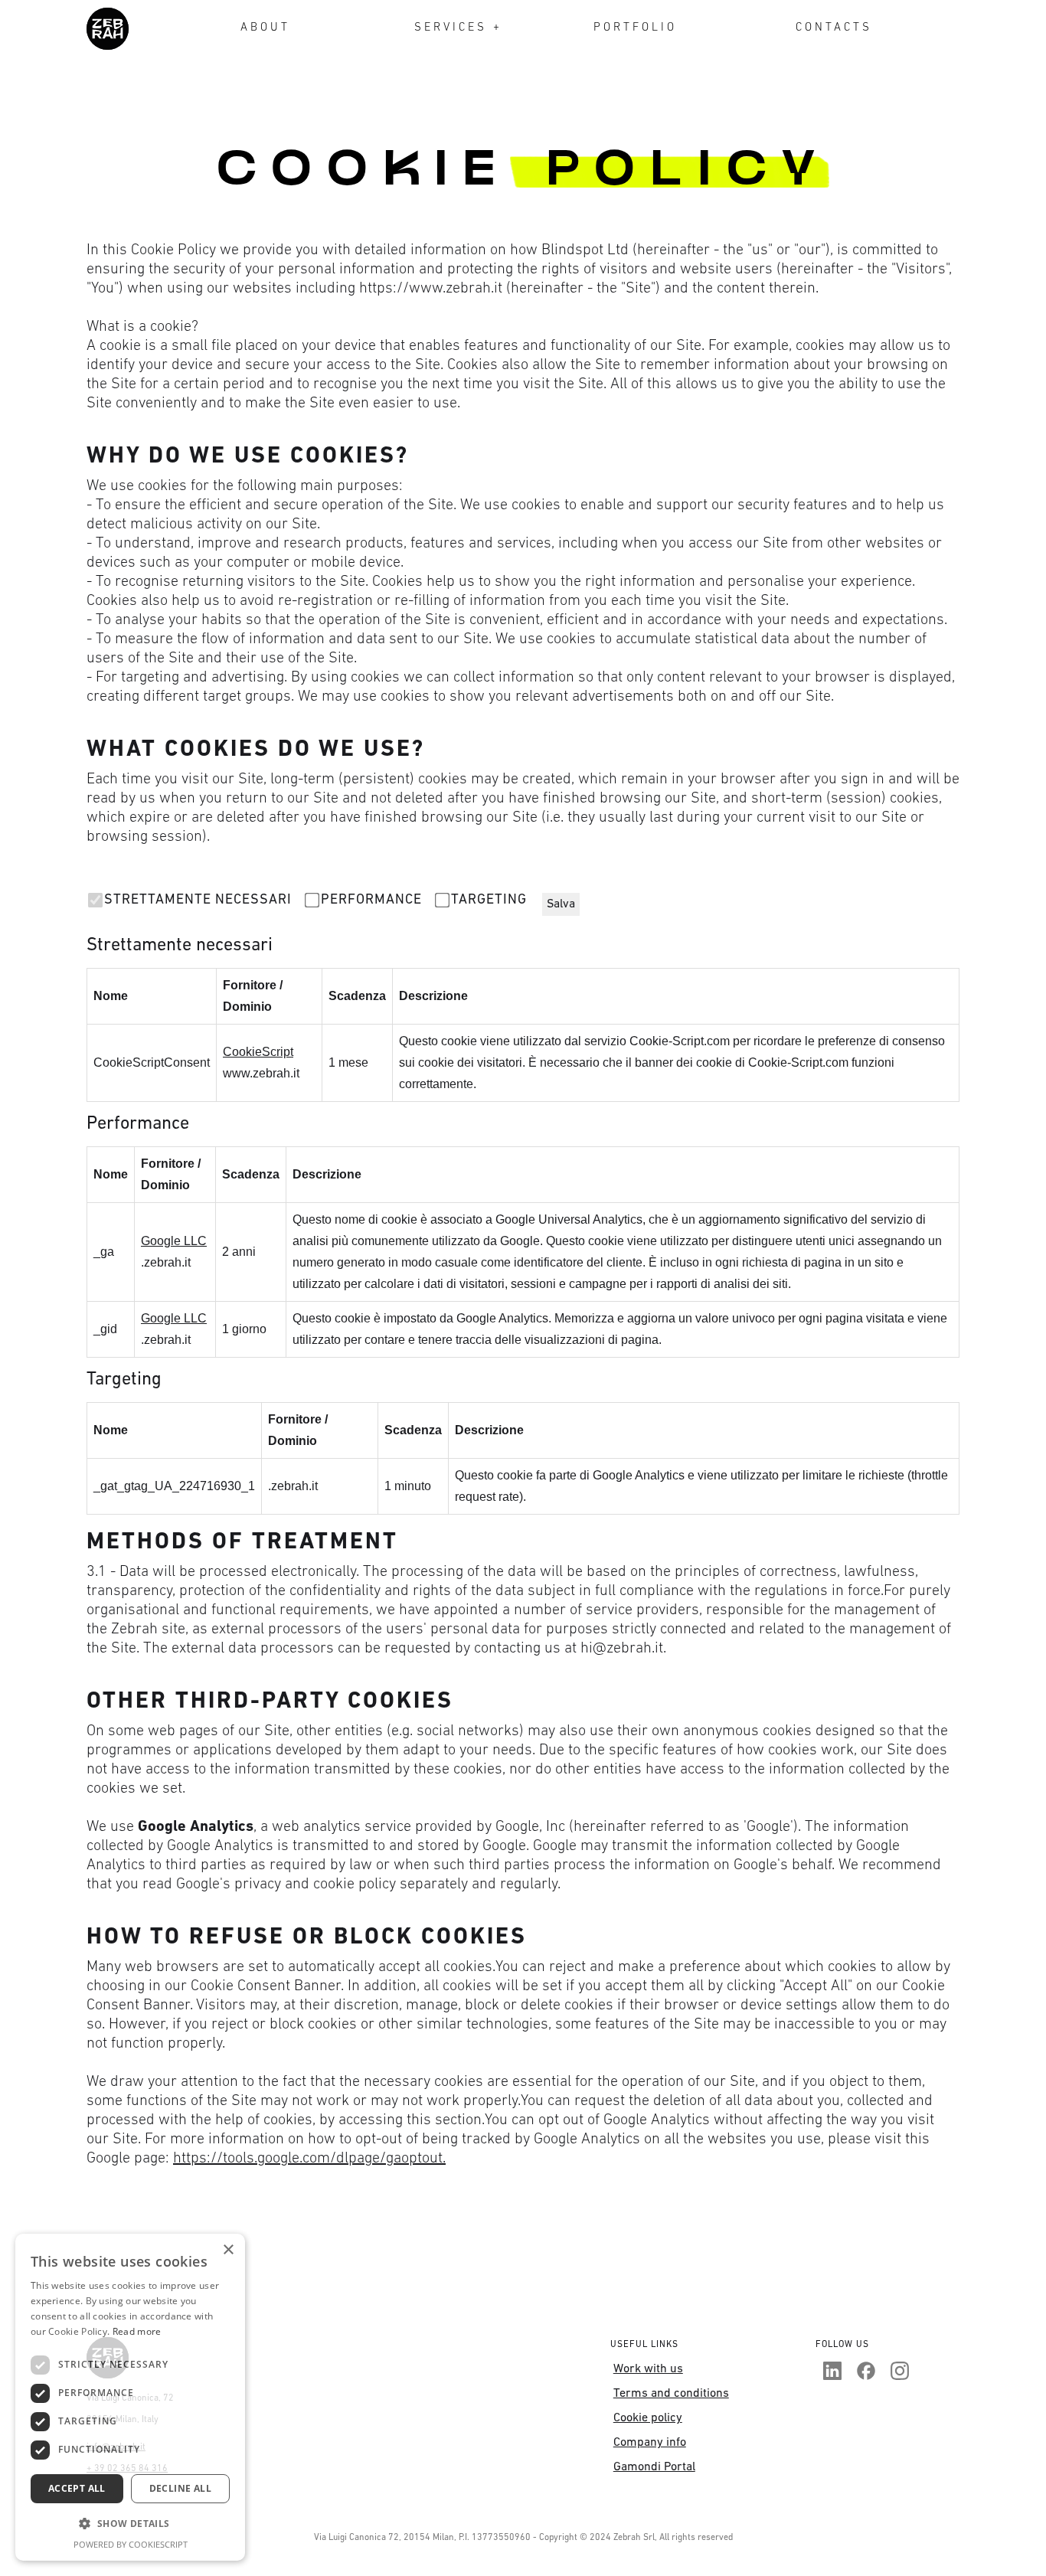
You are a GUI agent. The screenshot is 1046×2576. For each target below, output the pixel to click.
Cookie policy (648, 2418)
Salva (561, 904)
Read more (137, 2331)
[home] (108, 29)
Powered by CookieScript (131, 2544)
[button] (130, 2524)
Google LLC (174, 1241)
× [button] (228, 2250)
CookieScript (258, 1052)
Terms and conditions (671, 2394)
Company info (650, 2443)
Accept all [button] (77, 2488)
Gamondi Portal (654, 2467)
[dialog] (130, 2397)
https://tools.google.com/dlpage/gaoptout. (309, 2159)
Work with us (648, 2369)
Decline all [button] (180, 2488)
